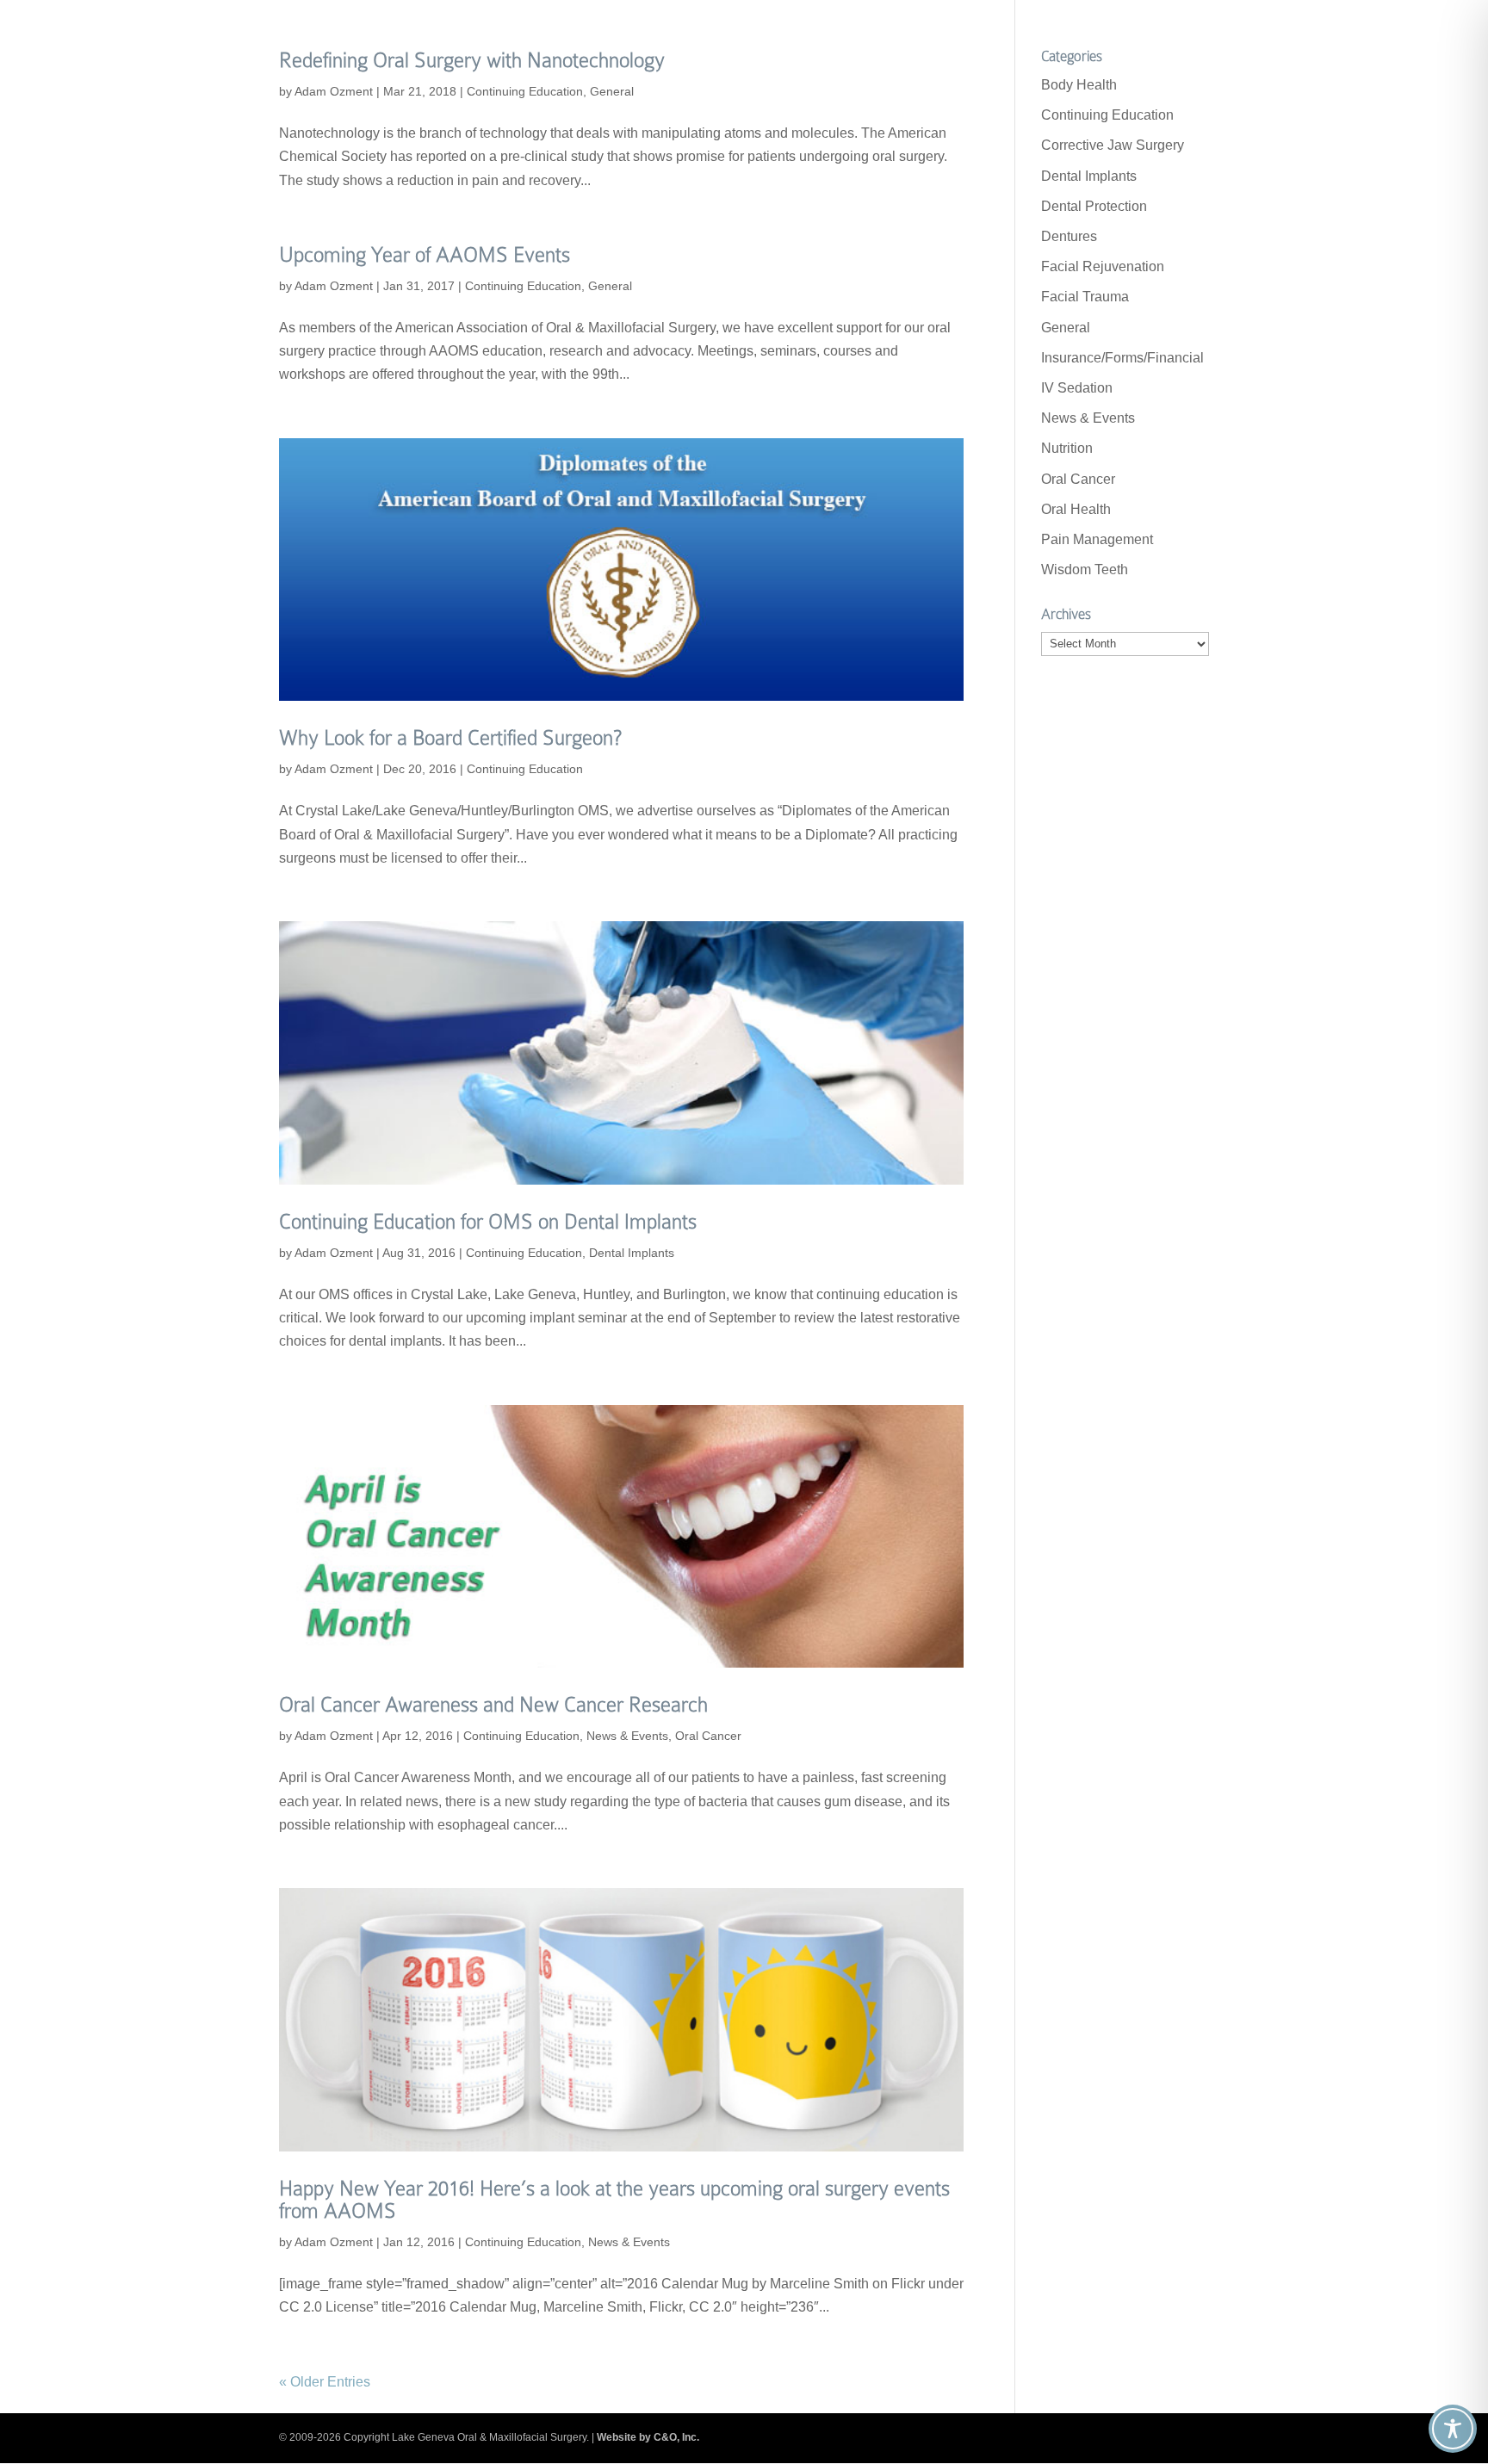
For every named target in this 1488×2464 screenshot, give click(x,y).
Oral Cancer (708, 1736)
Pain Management (1097, 539)
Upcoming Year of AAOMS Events (425, 254)
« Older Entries (325, 2382)
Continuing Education (525, 91)
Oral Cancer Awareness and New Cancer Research (493, 1704)
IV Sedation (1077, 388)
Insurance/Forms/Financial (1122, 358)
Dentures (1069, 236)
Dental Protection (1094, 206)
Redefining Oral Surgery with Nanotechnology (472, 60)
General (612, 91)
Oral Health (1076, 509)
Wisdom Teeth (1085, 570)
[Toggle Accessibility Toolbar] (1453, 2429)
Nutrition (1067, 448)
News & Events (627, 1736)
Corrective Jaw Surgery (1113, 145)
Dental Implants (632, 1253)
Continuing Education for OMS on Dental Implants (488, 1221)
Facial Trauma (1085, 297)
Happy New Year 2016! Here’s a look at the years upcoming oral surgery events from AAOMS (614, 2199)
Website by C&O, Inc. (648, 2437)
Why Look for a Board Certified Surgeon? (450, 737)
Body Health (1079, 85)
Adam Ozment (334, 91)
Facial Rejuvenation (1103, 266)
